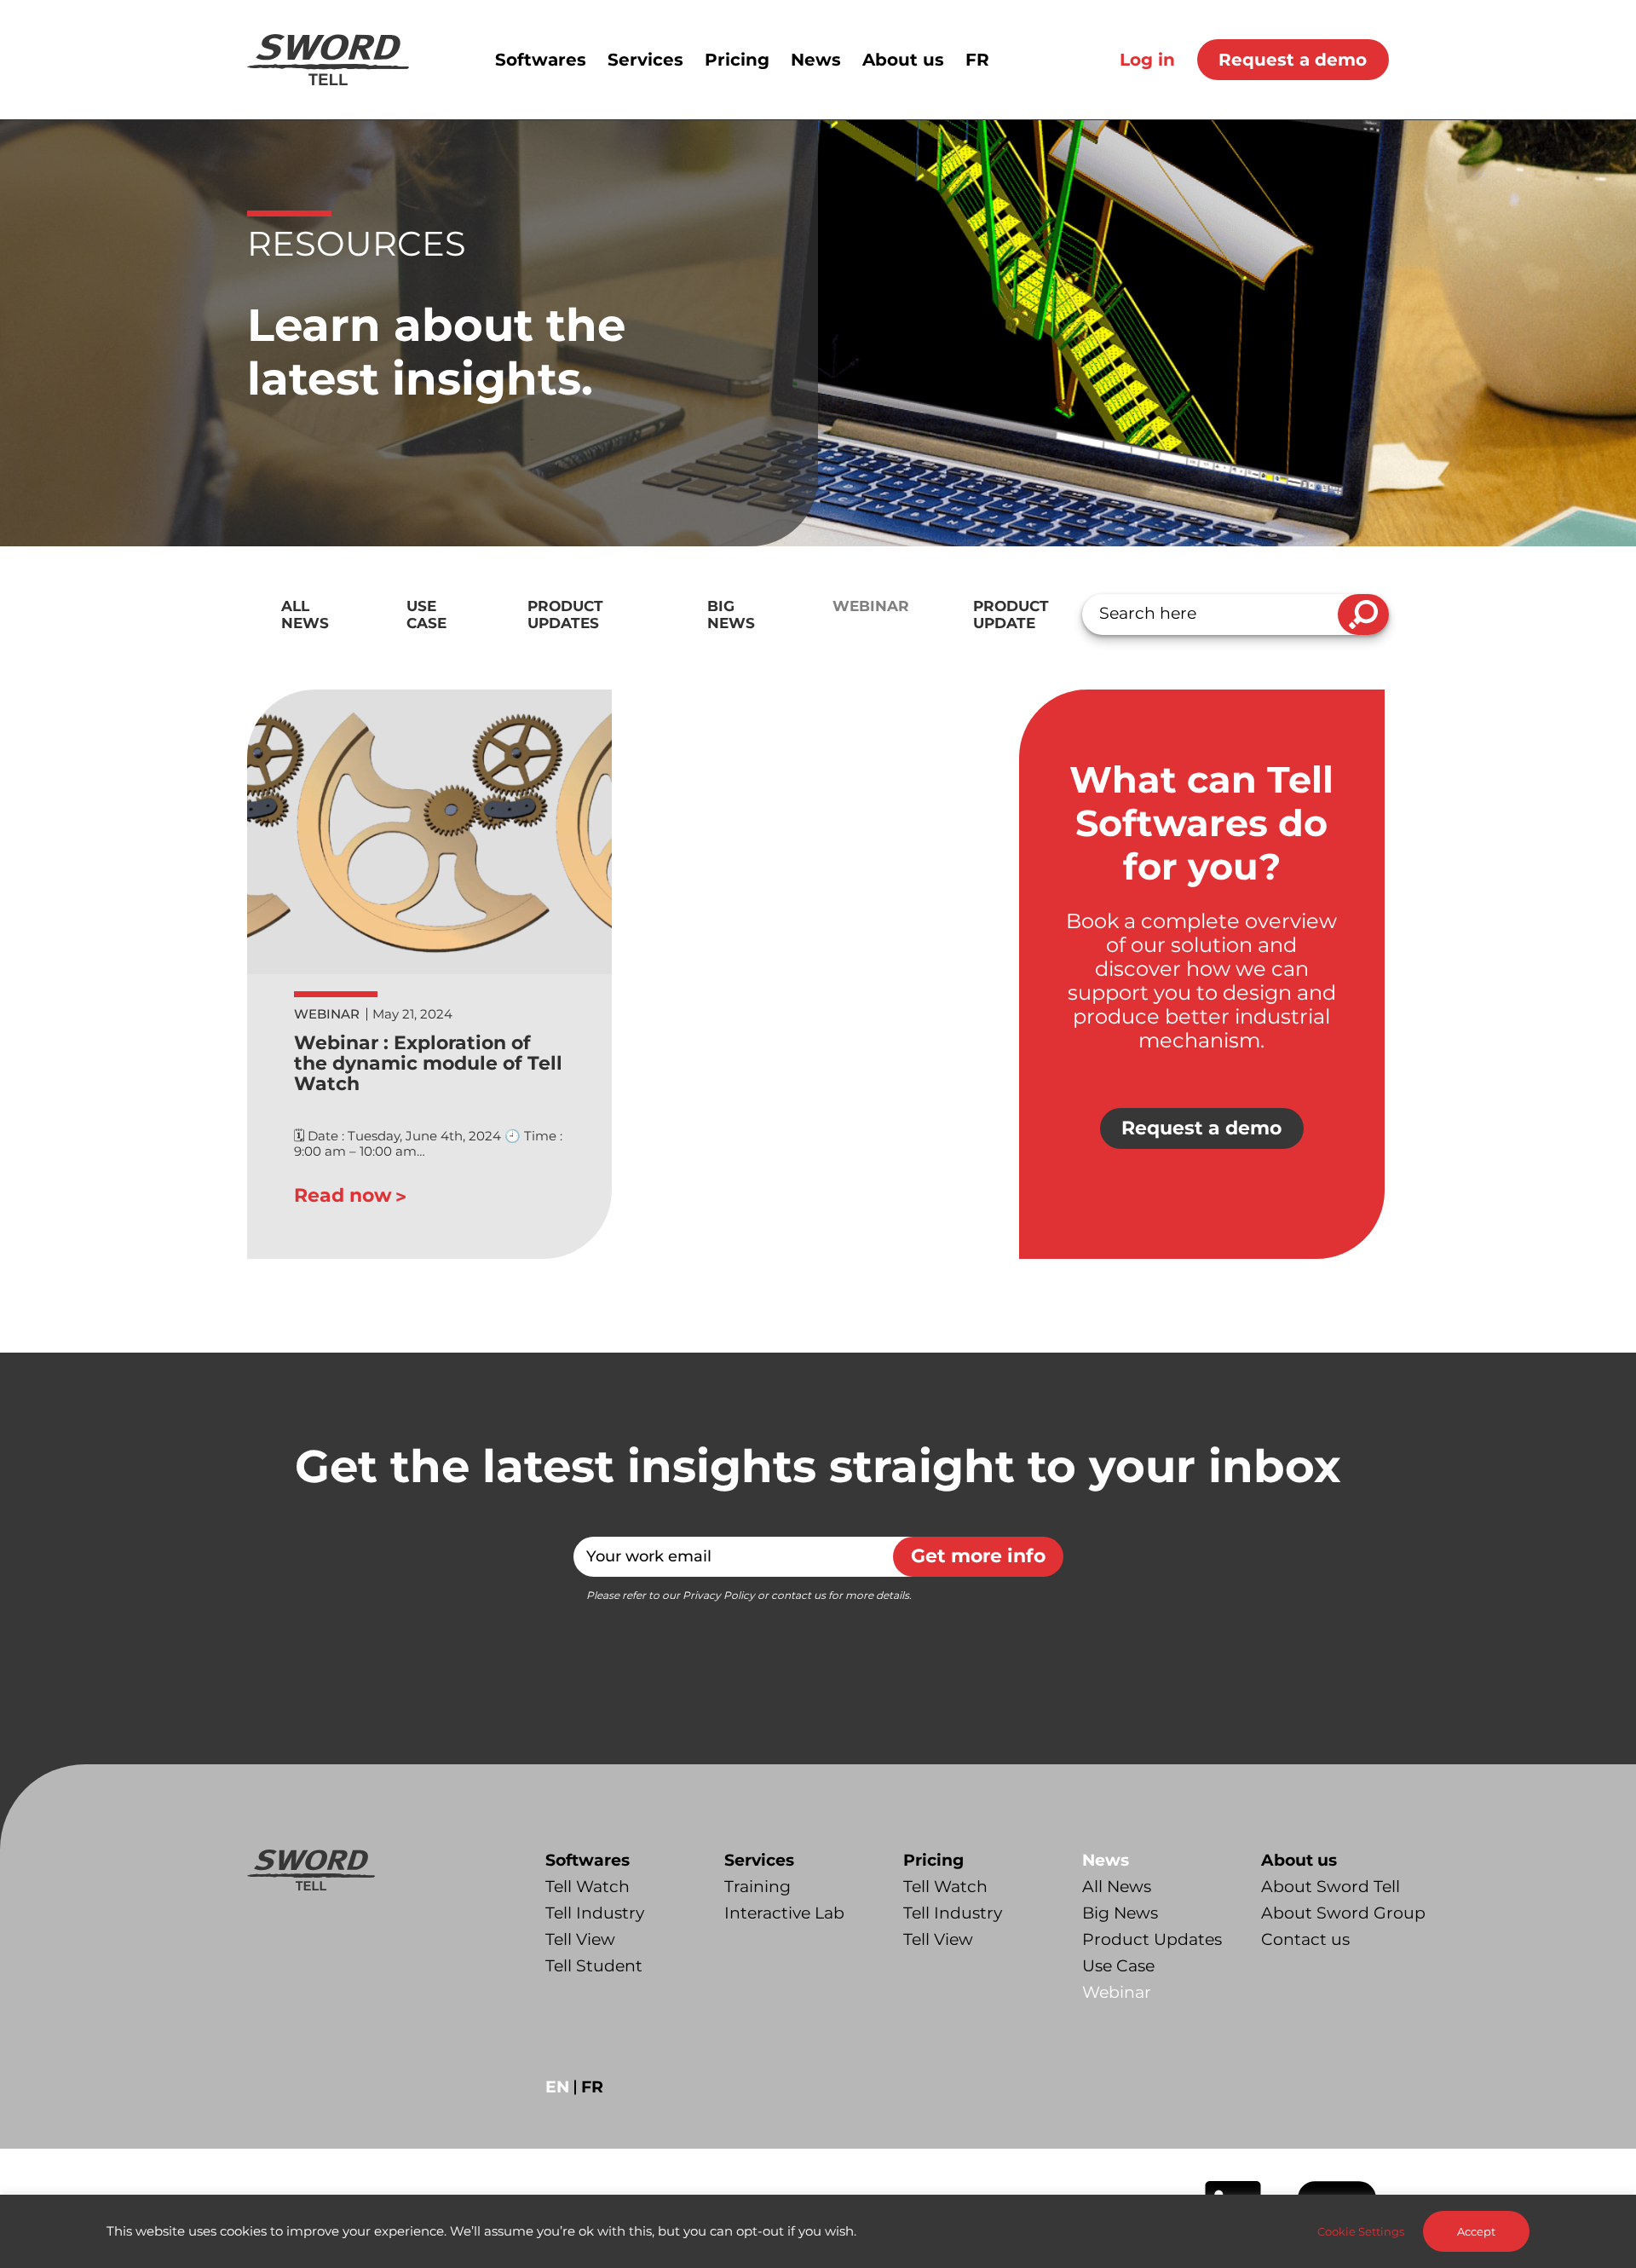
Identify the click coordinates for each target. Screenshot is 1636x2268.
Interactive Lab (784, 1913)
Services (759, 1860)
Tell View (580, 1939)
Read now (343, 1195)
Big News (731, 615)
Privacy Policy (719, 1595)
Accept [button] (1476, 2231)
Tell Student (594, 1966)
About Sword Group (1343, 1913)
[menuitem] (551, 60)
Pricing (933, 1860)
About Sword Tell (1331, 1887)
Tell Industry (595, 1913)
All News (305, 615)
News (1106, 1860)
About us (1299, 1860)
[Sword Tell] (328, 60)
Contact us (1305, 1939)
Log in (1147, 60)
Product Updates (565, 615)
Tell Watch (588, 1887)
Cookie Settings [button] (1361, 2231)
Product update (1011, 615)
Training (758, 1887)
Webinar (871, 606)
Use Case (426, 615)
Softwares (588, 1860)
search (1363, 615)
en (557, 2087)
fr (592, 2087)
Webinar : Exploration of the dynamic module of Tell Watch (428, 1063)
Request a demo (1293, 60)
